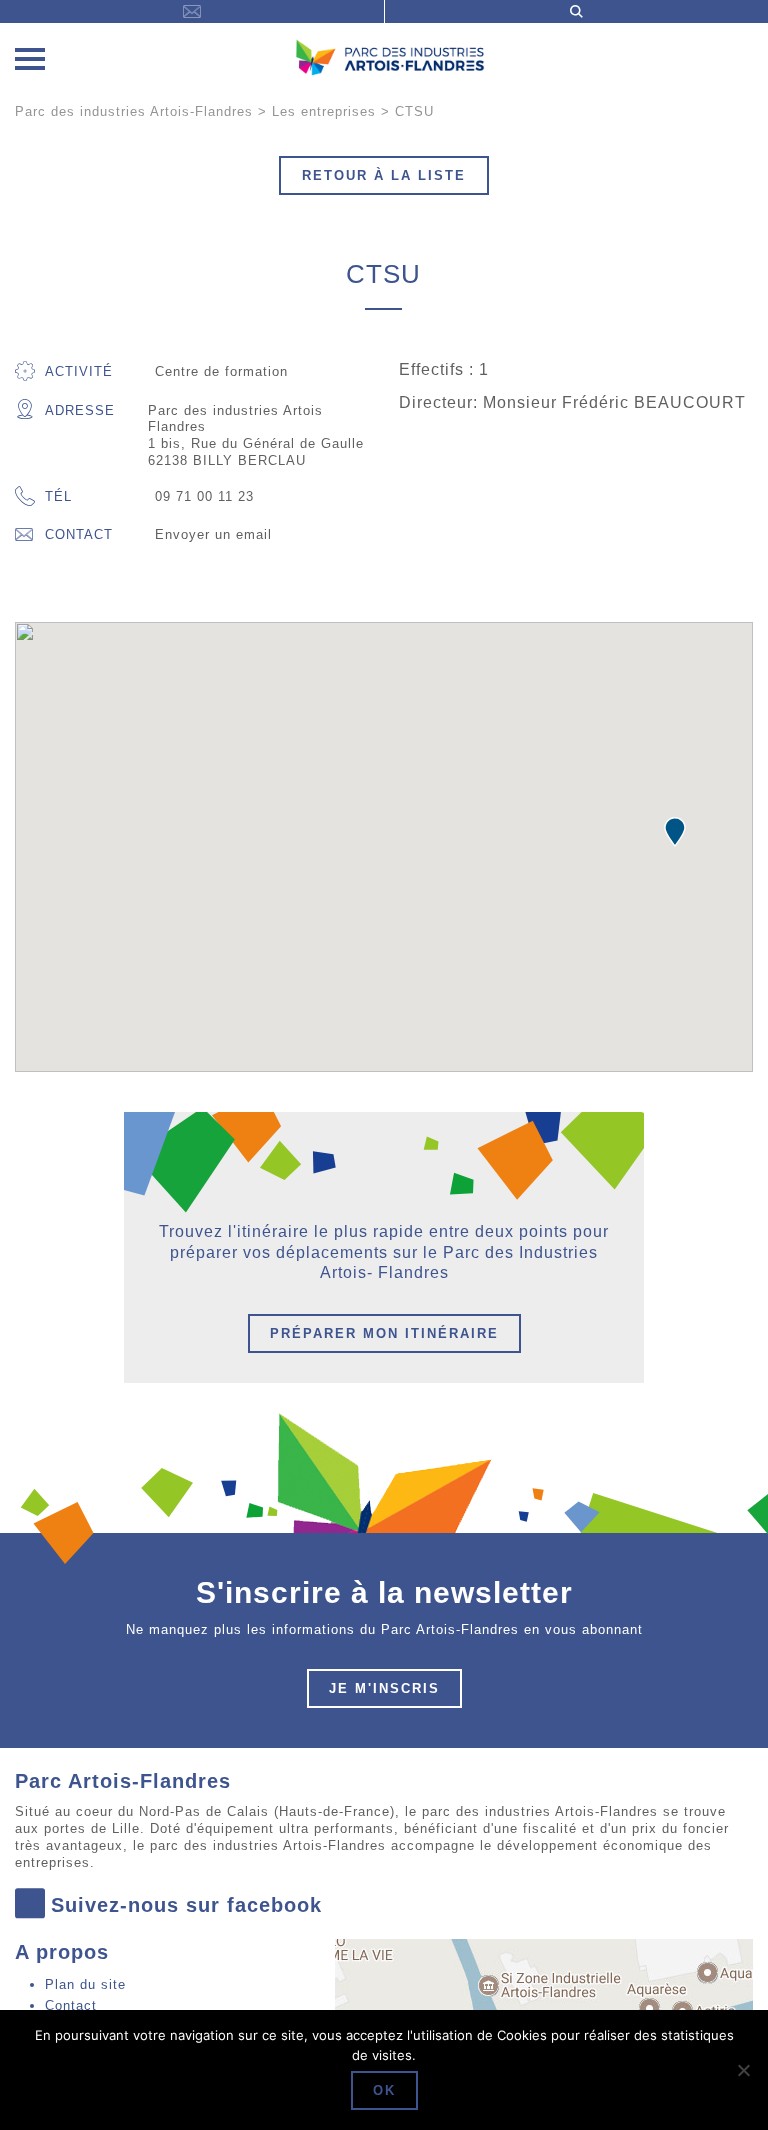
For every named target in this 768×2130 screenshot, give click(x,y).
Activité (79, 371)
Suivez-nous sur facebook (186, 1905)
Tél (58, 496)
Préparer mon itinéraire (384, 1333)
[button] (675, 832)
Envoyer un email (213, 534)
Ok (384, 2090)
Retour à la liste (384, 175)
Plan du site (85, 1984)
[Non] (743, 2070)
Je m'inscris (384, 1688)
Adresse (80, 410)
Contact (79, 534)
